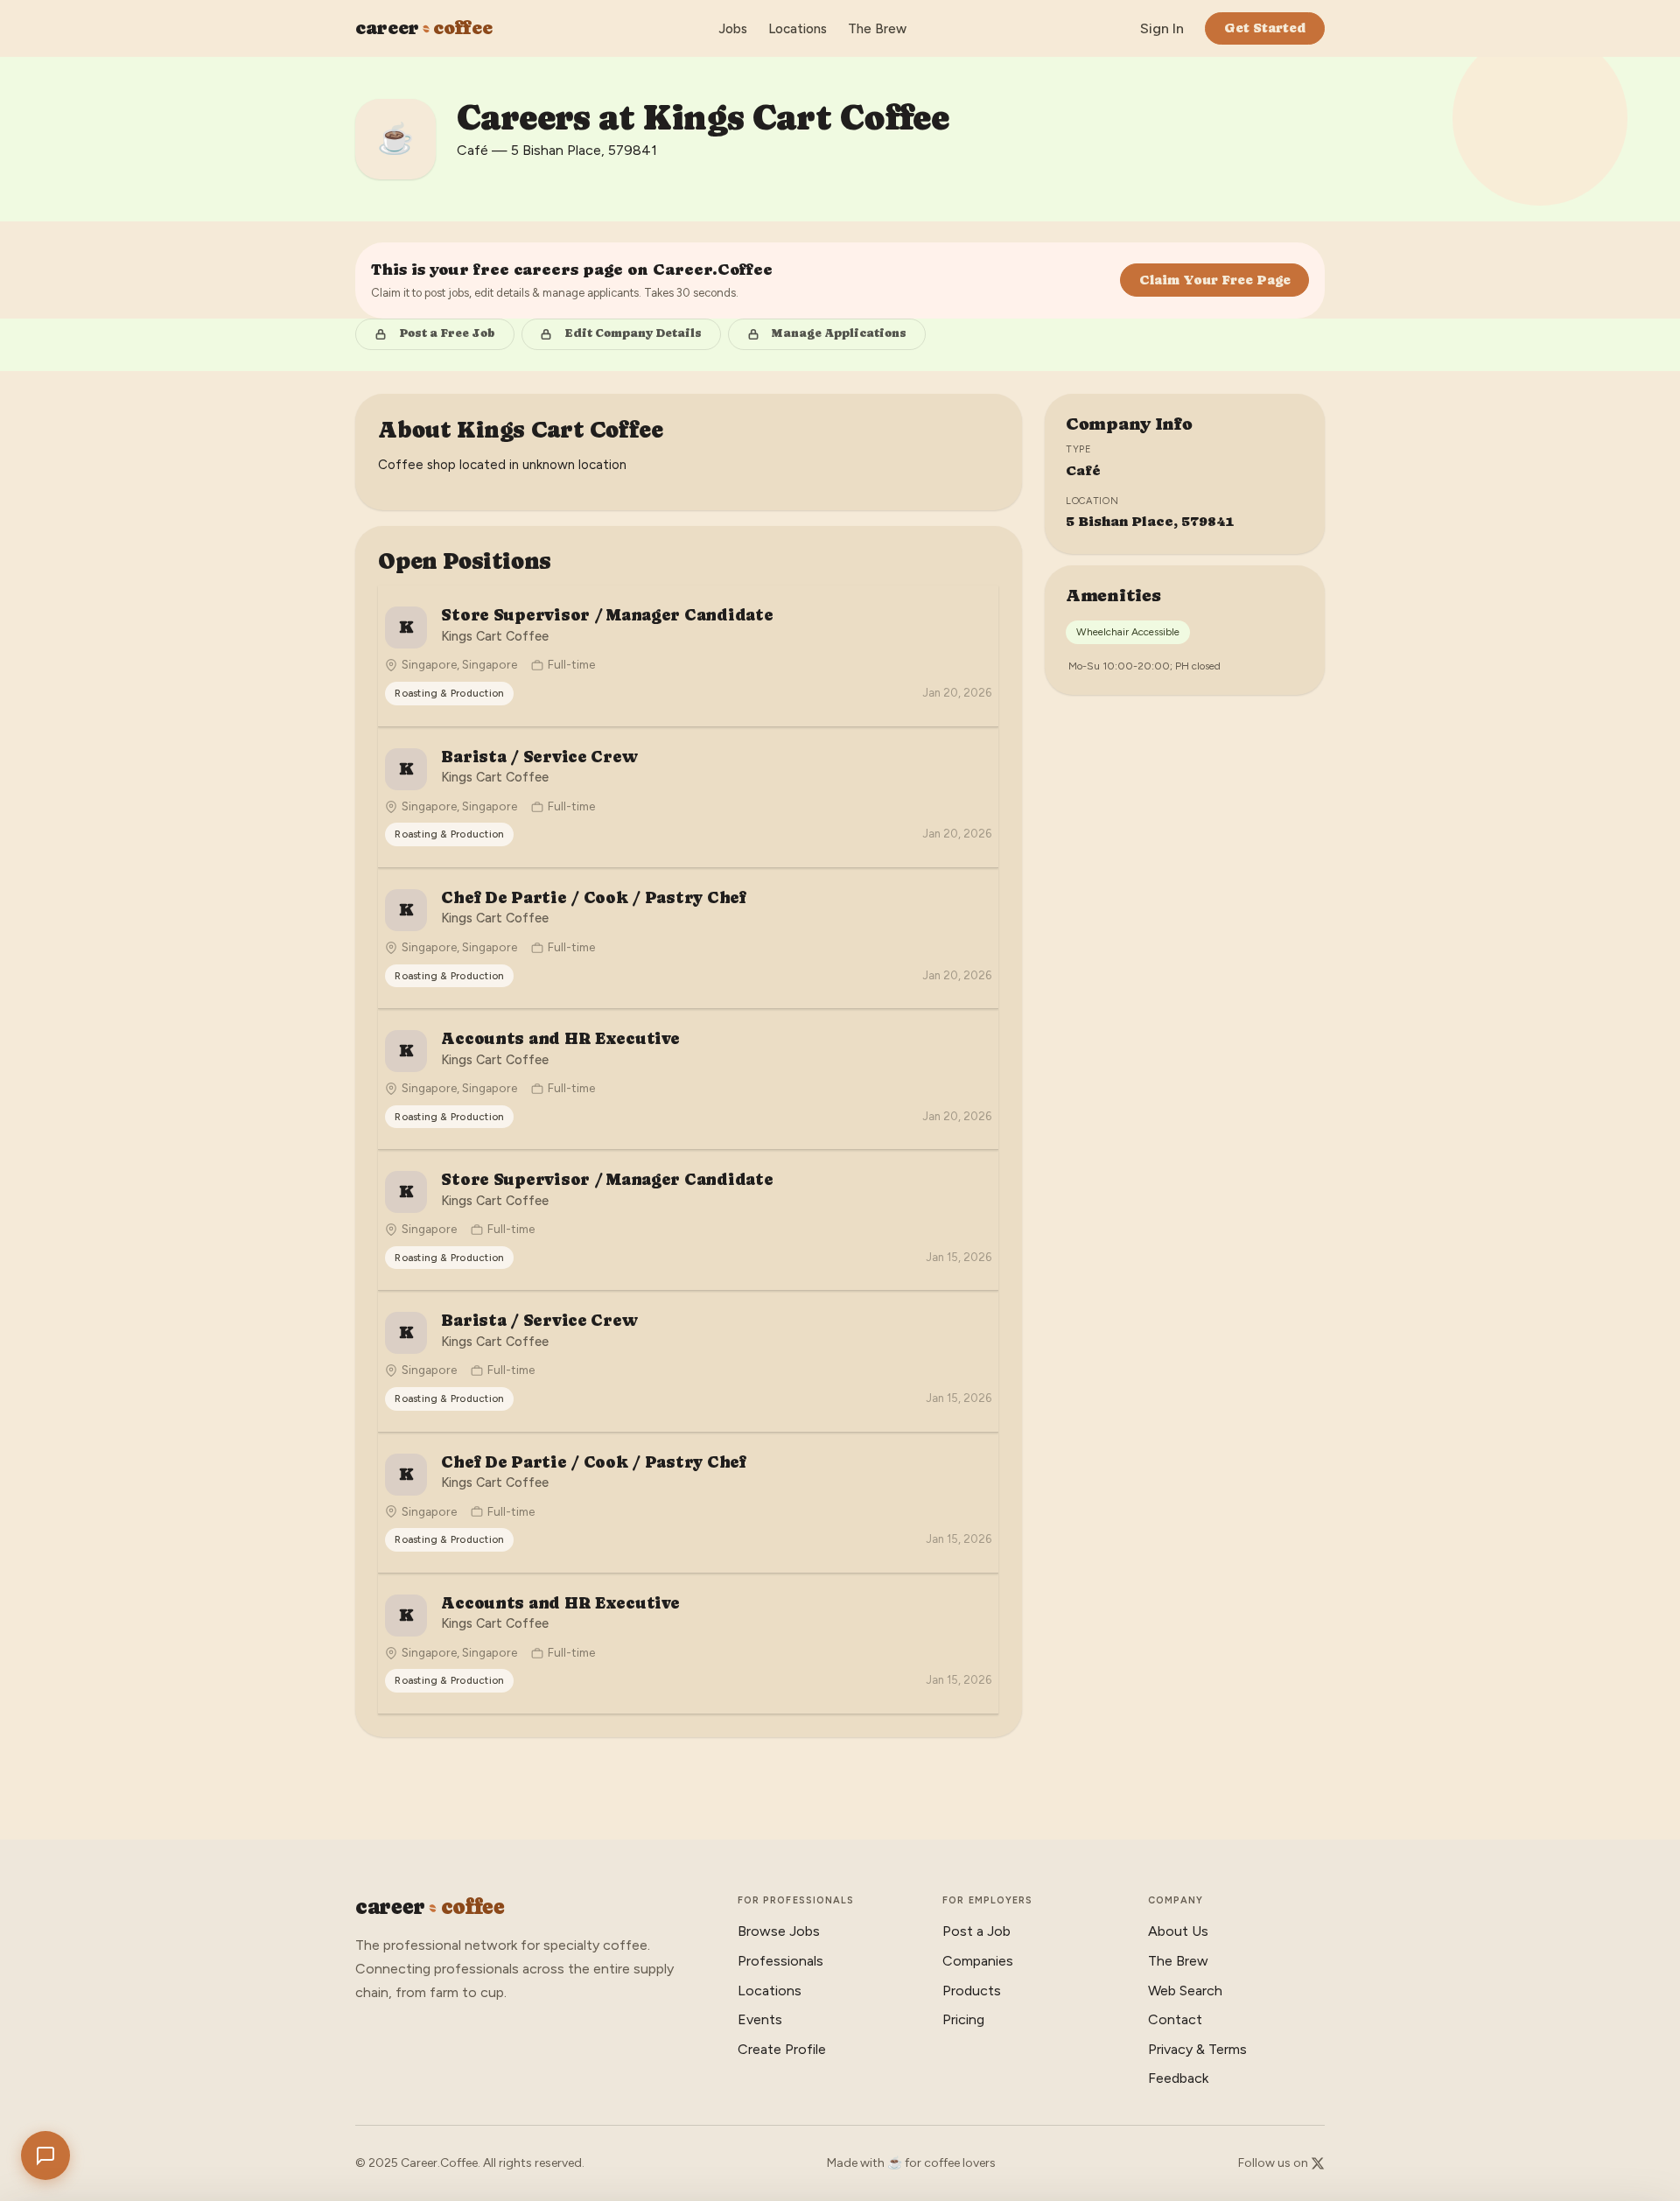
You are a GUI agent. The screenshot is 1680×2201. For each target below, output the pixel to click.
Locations (798, 29)
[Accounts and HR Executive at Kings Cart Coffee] (688, 1079)
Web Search (1185, 1991)
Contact (1175, 2019)
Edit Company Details (633, 333)
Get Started (1265, 28)
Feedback (1178, 2078)
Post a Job (976, 1931)
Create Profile (782, 2049)
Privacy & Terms (1197, 2049)
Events (760, 2019)
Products (972, 1991)
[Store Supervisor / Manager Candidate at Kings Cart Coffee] (688, 655)
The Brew (877, 29)
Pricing (963, 2019)
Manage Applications (839, 333)
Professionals (780, 1961)
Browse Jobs (779, 1931)
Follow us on (1274, 2163)
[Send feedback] (45, 2155)
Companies (978, 1961)
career (423, 28)
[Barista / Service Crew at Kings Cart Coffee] (688, 797)
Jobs (733, 29)
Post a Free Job (447, 333)
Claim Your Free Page (1215, 280)
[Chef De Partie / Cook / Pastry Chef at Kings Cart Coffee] (688, 938)
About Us (1178, 1931)
